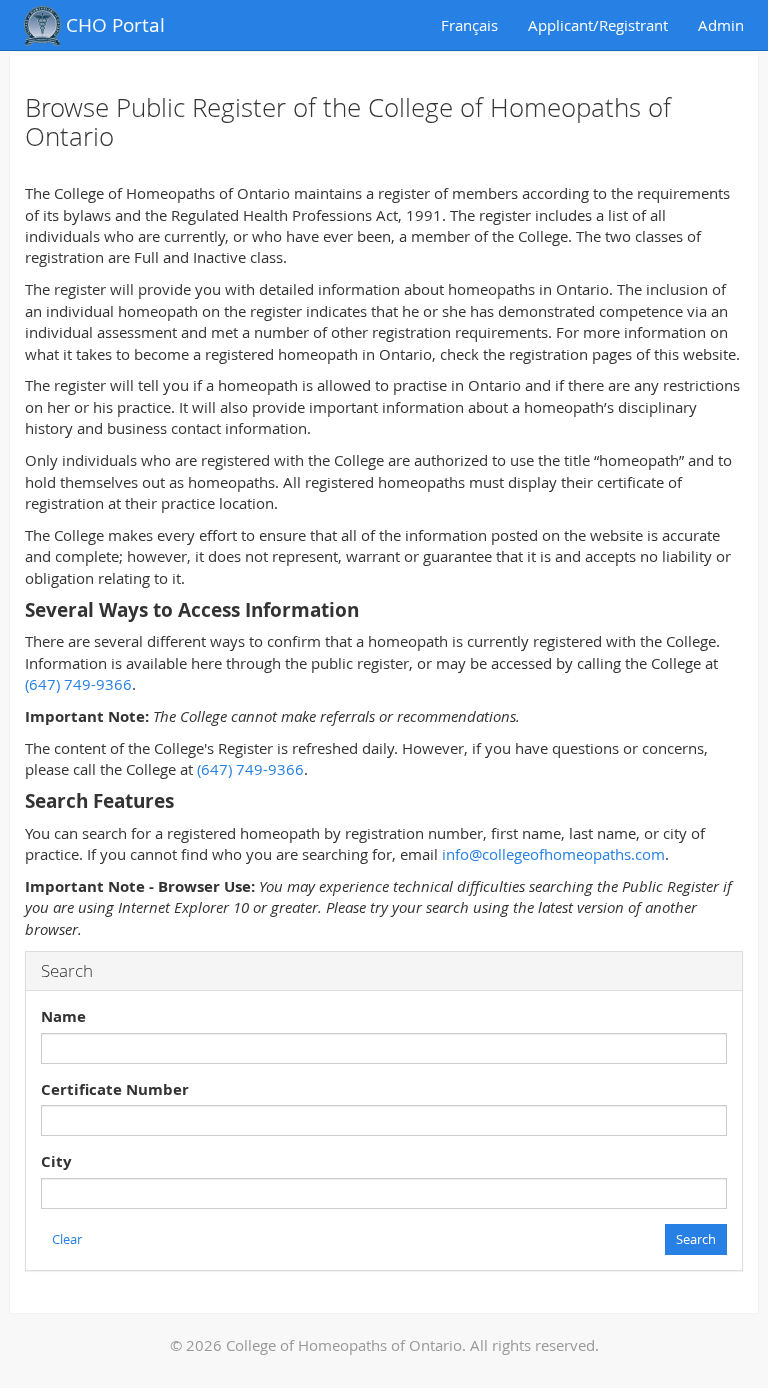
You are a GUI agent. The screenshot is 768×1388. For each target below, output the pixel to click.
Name (63, 1016)
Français (469, 25)
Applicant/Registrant (598, 25)
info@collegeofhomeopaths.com (553, 854)
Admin (721, 25)
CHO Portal (113, 25)
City (56, 1161)
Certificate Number (115, 1089)
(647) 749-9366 (78, 684)
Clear (67, 1239)
